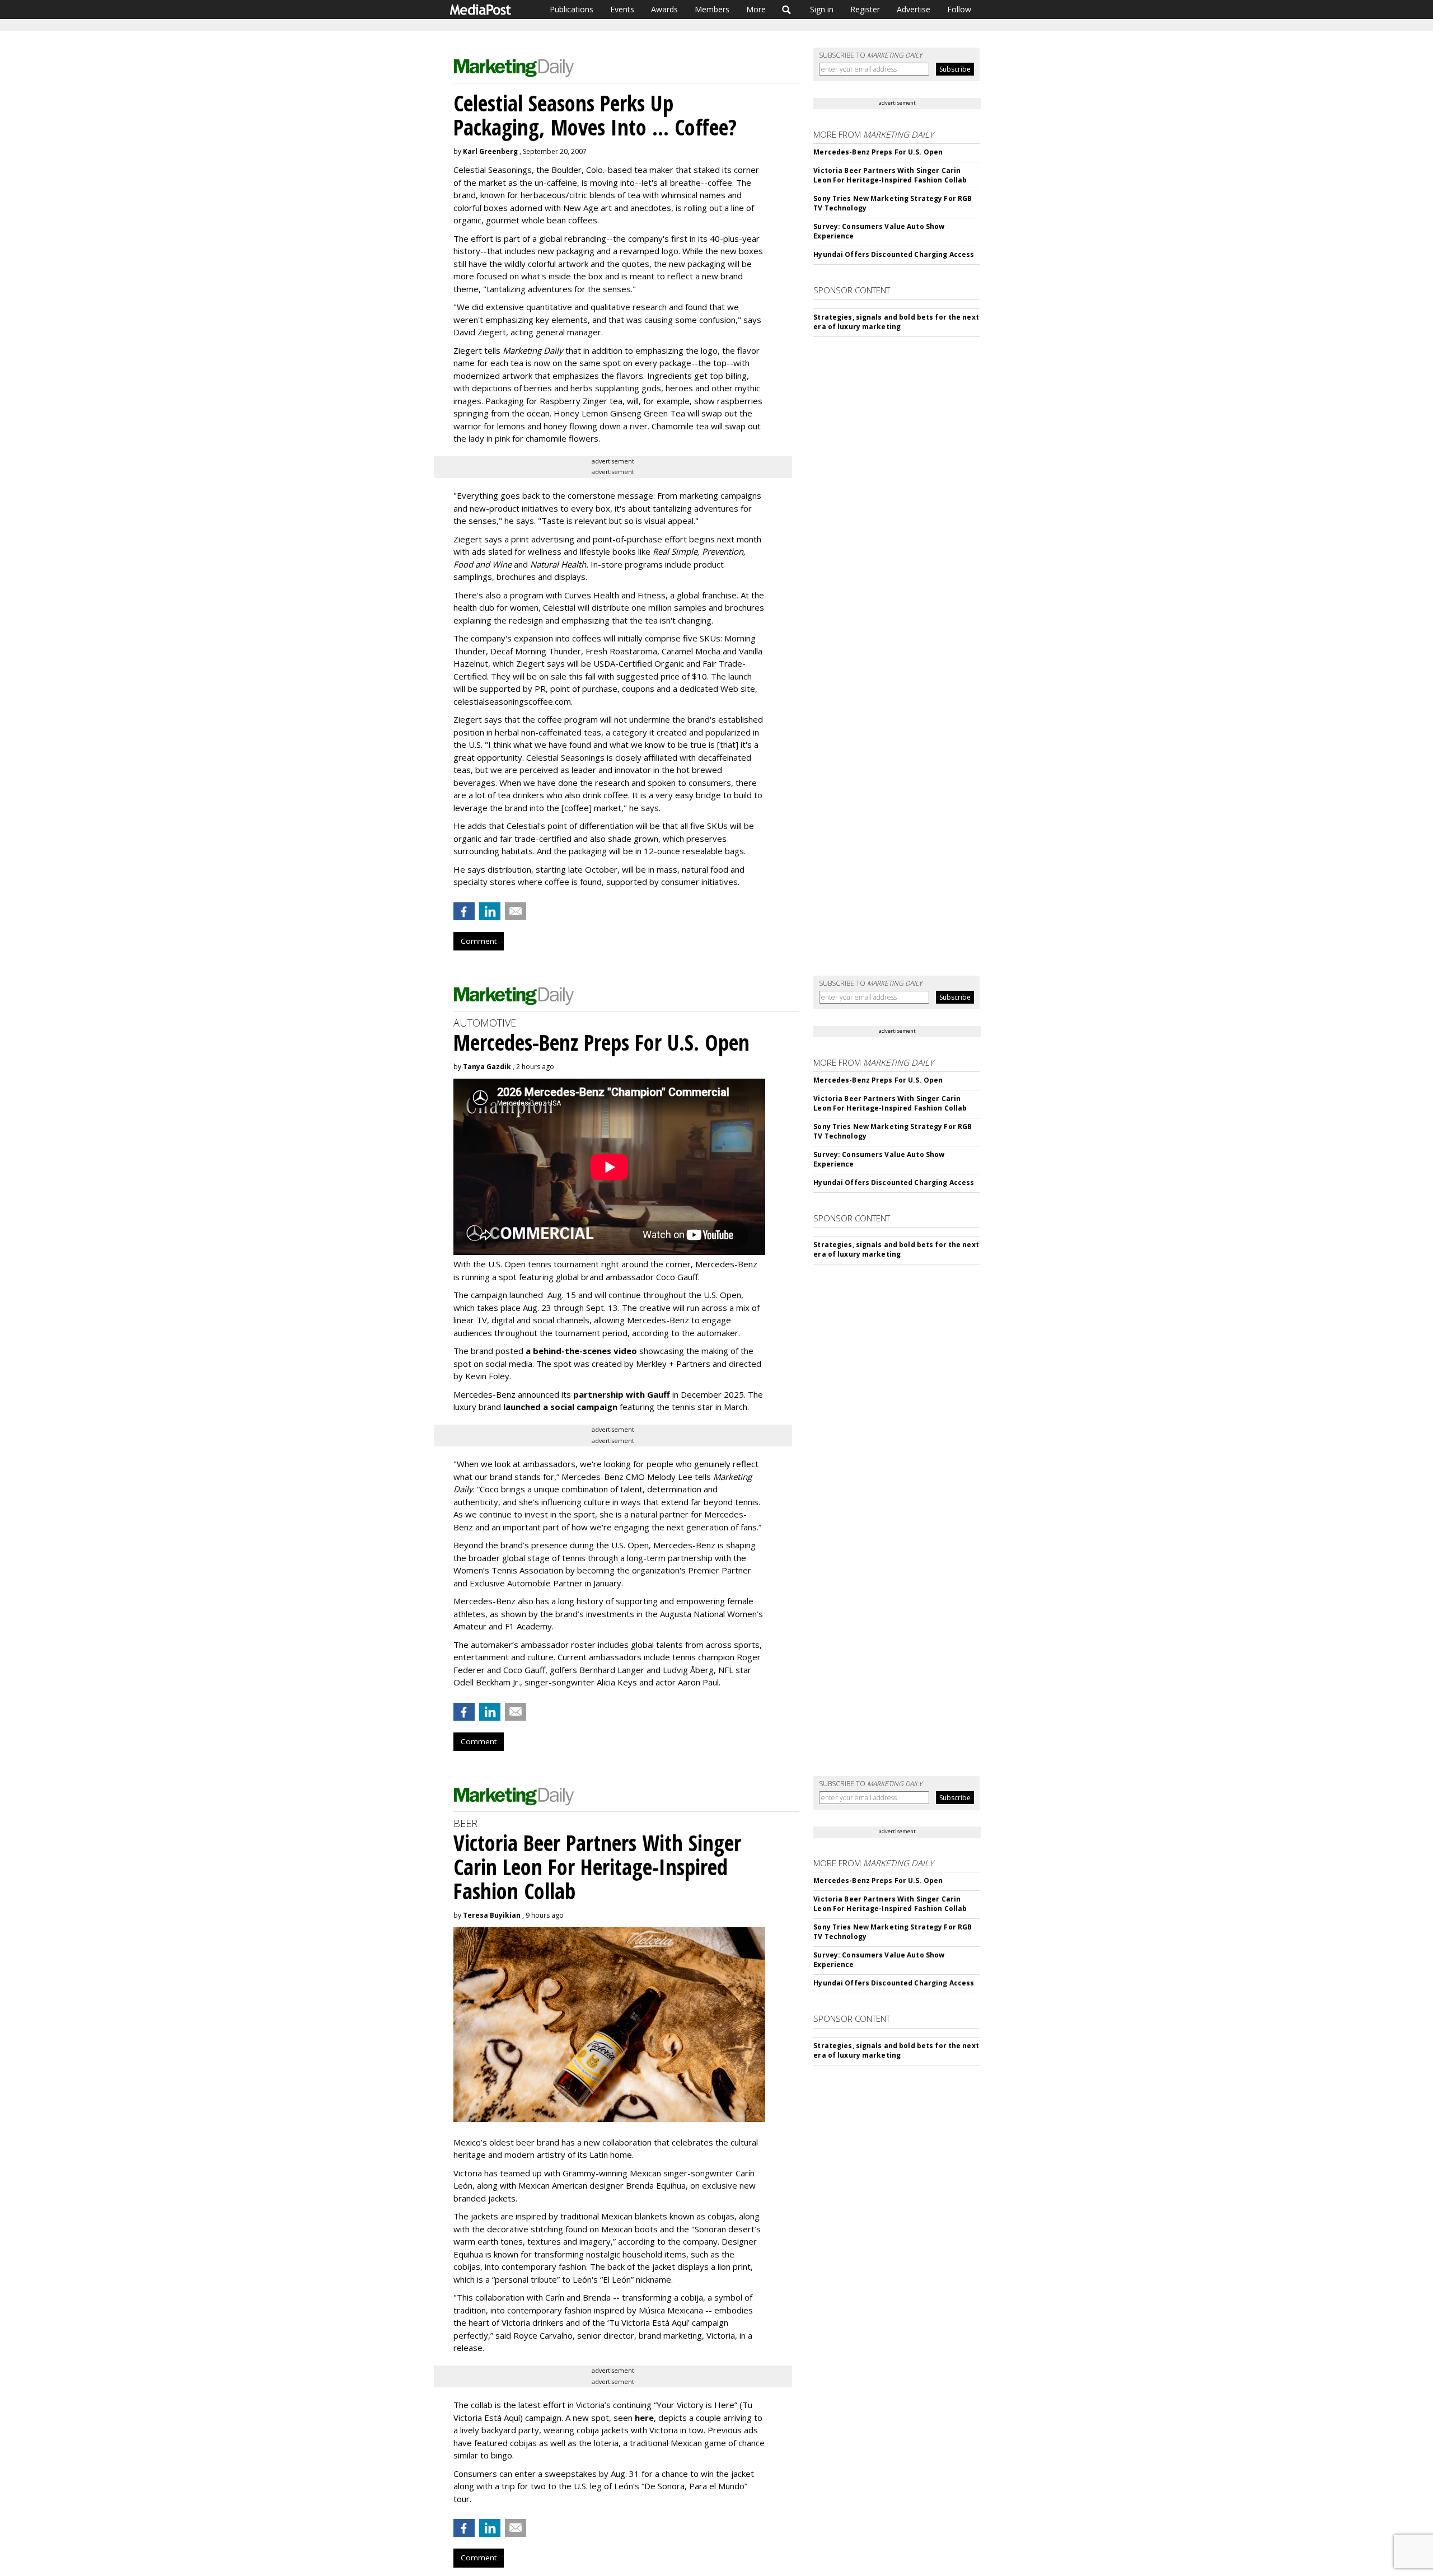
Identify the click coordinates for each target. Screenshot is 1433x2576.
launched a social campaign (559, 1407)
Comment (479, 941)
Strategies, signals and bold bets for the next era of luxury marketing (896, 322)
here (644, 2418)
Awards (664, 9)
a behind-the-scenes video (581, 1351)
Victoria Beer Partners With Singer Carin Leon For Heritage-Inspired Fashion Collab (890, 175)
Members (712, 9)
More (756, 9)
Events (622, 9)
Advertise (914, 9)
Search (787, 10)
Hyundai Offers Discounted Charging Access (894, 254)
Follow (959, 9)
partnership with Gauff (622, 1394)
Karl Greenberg (490, 151)
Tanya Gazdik (487, 1067)
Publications (572, 9)
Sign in (822, 9)
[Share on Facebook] (464, 911)
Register (865, 9)
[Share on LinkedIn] (490, 911)
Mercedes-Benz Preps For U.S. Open (878, 152)
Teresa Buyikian (492, 1915)
